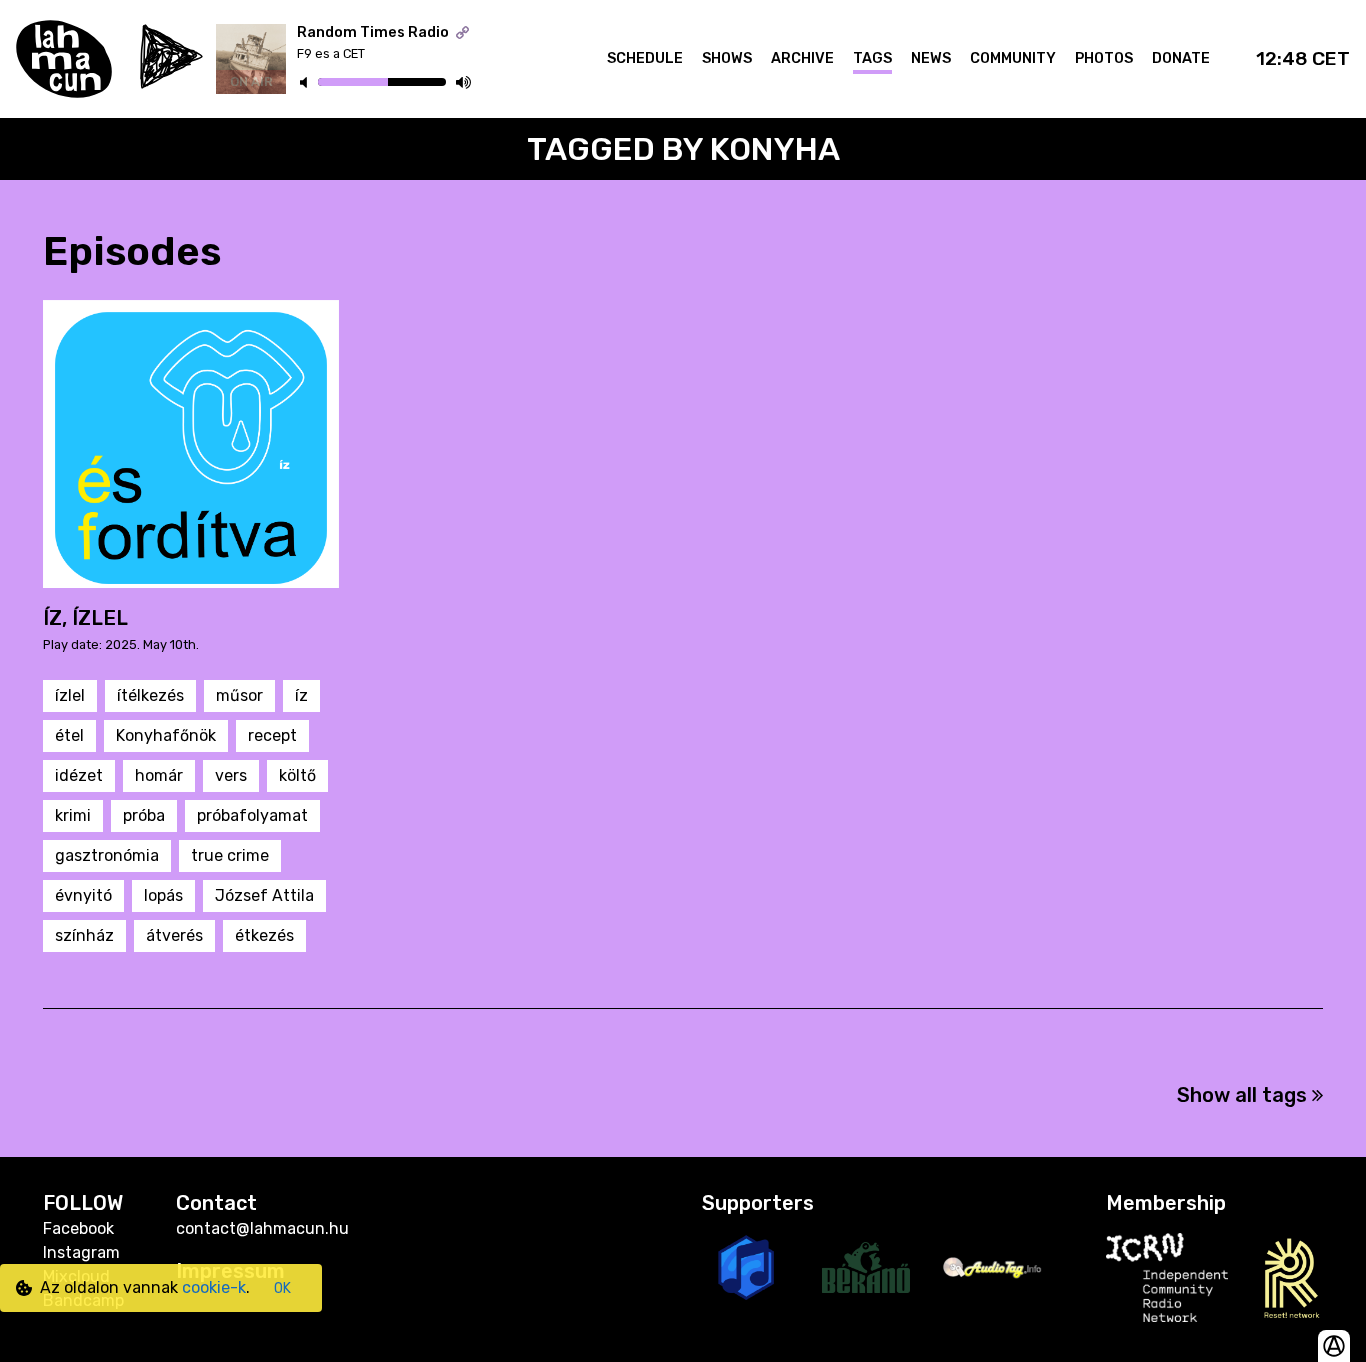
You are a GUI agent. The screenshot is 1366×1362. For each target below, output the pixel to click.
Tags (872, 58)
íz (301, 695)
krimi (73, 815)
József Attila (264, 895)
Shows (727, 58)
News (931, 58)
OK (282, 1288)
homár (159, 775)
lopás (163, 895)
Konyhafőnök (166, 735)
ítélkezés (150, 695)
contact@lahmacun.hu (262, 1228)
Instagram (81, 1252)
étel (69, 735)
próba (144, 815)
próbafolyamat (252, 815)
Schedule (645, 58)
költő (297, 775)
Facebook (78, 1228)
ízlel (70, 695)
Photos (1104, 58)
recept (272, 735)
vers (231, 775)
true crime (230, 855)
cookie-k (214, 1287)
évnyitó (83, 895)
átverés (174, 935)
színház (84, 935)
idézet (79, 775)
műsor (239, 695)
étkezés (264, 935)
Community (1013, 58)
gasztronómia (107, 855)
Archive (802, 58)
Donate (1181, 58)
